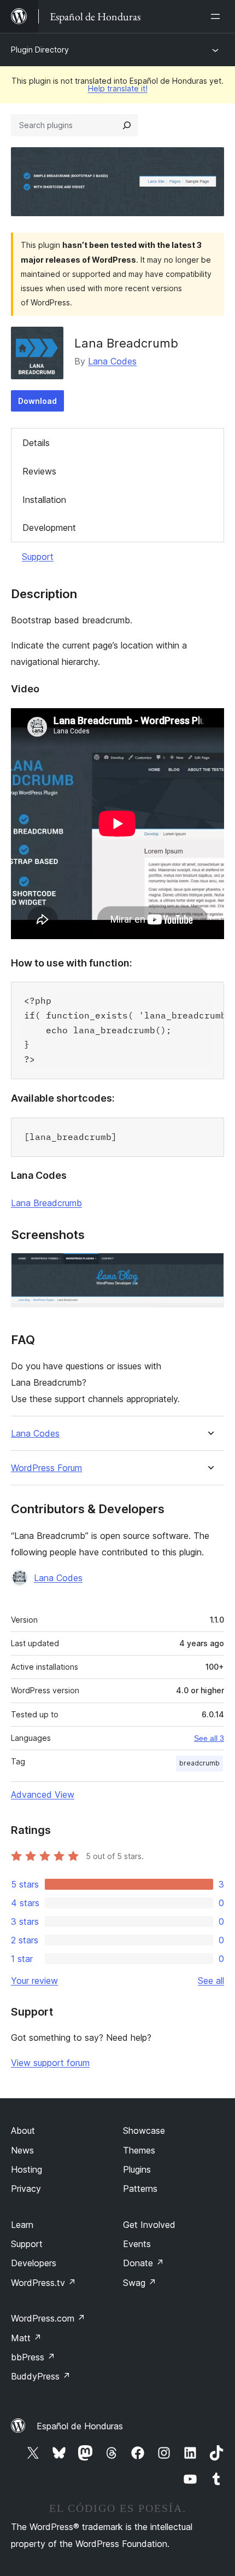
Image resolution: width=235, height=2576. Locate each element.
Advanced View (43, 1794)
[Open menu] (218, 16)
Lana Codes (112, 361)
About (23, 2131)
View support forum (50, 2063)
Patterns (140, 2189)
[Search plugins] (127, 125)
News (22, 2150)
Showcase (144, 2131)
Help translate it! (118, 88)
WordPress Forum (46, 1468)
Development (49, 528)
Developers (34, 2263)
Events (137, 2244)
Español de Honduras (80, 2426)
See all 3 (209, 1738)
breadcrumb (199, 1763)
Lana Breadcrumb (46, 1203)
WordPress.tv (43, 2283)
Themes (139, 2150)
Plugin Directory (40, 50)
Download (37, 401)
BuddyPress (41, 2376)
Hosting (27, 2169)
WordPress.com (48, 2318)
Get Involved (149, 2225)
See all (211, 1981)
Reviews (39, 471)
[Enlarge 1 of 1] (209, 1267)
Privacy (26, 2189)
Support (38, 557)
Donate (143, 2263)
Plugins (137, 2169)
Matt (26, 2338)
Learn (22, 2225)
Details (36, 443)
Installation (44, 500)
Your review (34, 1981)
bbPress (33, 2357)
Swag (140, 2283)
